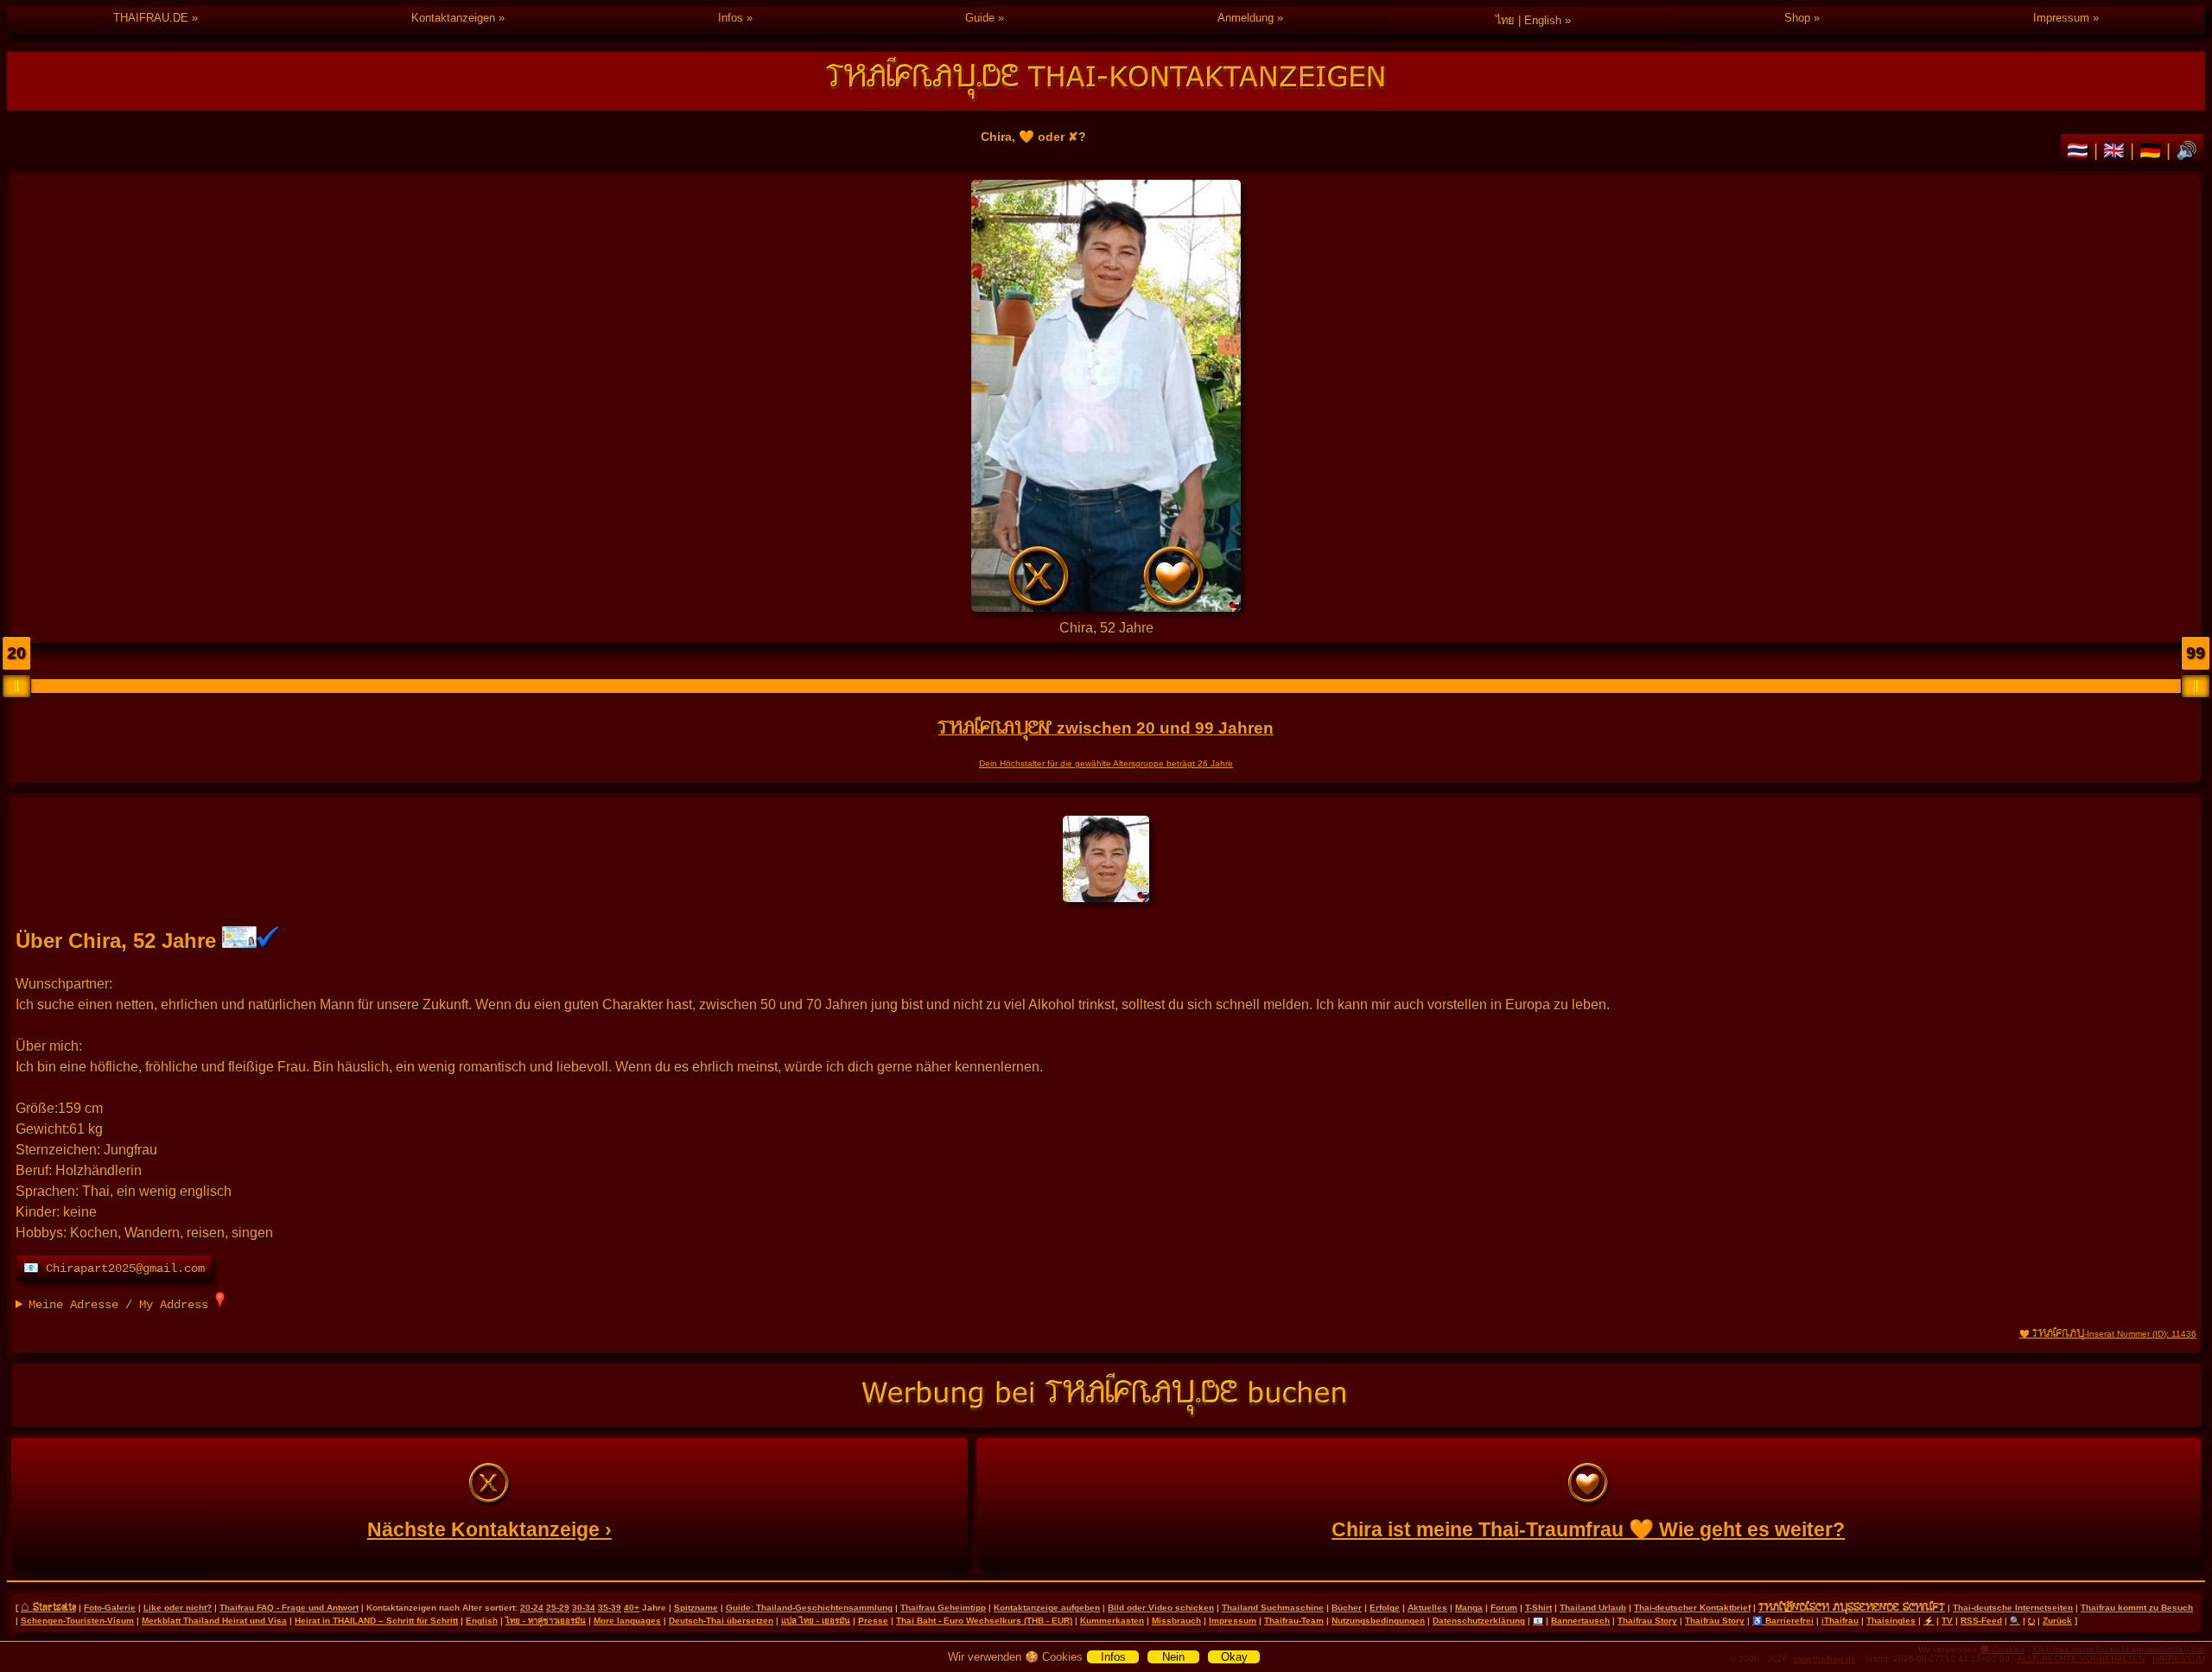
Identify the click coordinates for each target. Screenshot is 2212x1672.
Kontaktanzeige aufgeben (1047, 1608)
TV (1947, 1621)
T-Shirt (1538, 1608)
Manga (1469, 1608)
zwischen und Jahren (1106, 728)
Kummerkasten (1112, 1621)
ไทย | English (1529, 20)
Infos (731, 18)
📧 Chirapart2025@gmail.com (114, 1268)
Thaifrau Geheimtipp (943, 1608)
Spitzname (696, 1608)
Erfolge (1385, 1608)
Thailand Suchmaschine (1273, 1608)
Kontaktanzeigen (453, 18)
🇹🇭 (2080, 150)
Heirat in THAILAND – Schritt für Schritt (376, 1621)
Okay (1234, 1657)
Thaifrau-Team (1294, 1621)
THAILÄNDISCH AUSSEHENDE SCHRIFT (1852, 1606)
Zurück (2057, 1621)
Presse (873, 1621)
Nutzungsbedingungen (1378, 1621)
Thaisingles (1891, 1621)
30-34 (584, 1608)
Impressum (2061, 18)
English (482, 1621)
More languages (627, 1621)
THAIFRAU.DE (151, 18)
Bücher (1347, 1608)
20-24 (532, 1608)
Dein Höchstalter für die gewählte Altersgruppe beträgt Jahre (1106, 763)
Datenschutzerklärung (1479, 1621)
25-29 (558, 1608)
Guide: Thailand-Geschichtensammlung (809, 1608)
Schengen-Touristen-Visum (77, 1621)
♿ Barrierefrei (1783, 1621)
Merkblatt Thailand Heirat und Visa (214, 1621)
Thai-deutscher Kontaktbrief (1692, 1608)
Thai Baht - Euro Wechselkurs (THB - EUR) (984, 1621)
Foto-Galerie (110, 1608)
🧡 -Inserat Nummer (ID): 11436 (2108, 1334)
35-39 (610, 1608)
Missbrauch (1176, 1621)
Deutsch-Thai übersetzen (721, 1621)
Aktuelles (1427, 1608)
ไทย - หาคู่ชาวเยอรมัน (546, 1621)
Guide (980, 18)
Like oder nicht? (178, 1608)
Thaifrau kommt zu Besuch (2137, 1608)
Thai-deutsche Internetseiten (2013, 1608)
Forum (1504, 1608)
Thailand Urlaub (1593, 1608)
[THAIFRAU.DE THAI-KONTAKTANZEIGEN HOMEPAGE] (1106, 81)
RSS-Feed (1981, 1621)
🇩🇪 (2153, 150)
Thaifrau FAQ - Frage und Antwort (289, 1608)
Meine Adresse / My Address (122, 1305)
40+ (632, 1608)
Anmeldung (1246, 18)
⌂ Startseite (48, 1606)
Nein (1173, 1657)
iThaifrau (1840, 1621)
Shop (1797, 18)
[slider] (16, 686)
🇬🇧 (2117, 150)
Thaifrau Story (1647, 1621)
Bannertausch (1580, 1621)
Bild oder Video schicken (1161, 1608)
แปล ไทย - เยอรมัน (816, 1621)
